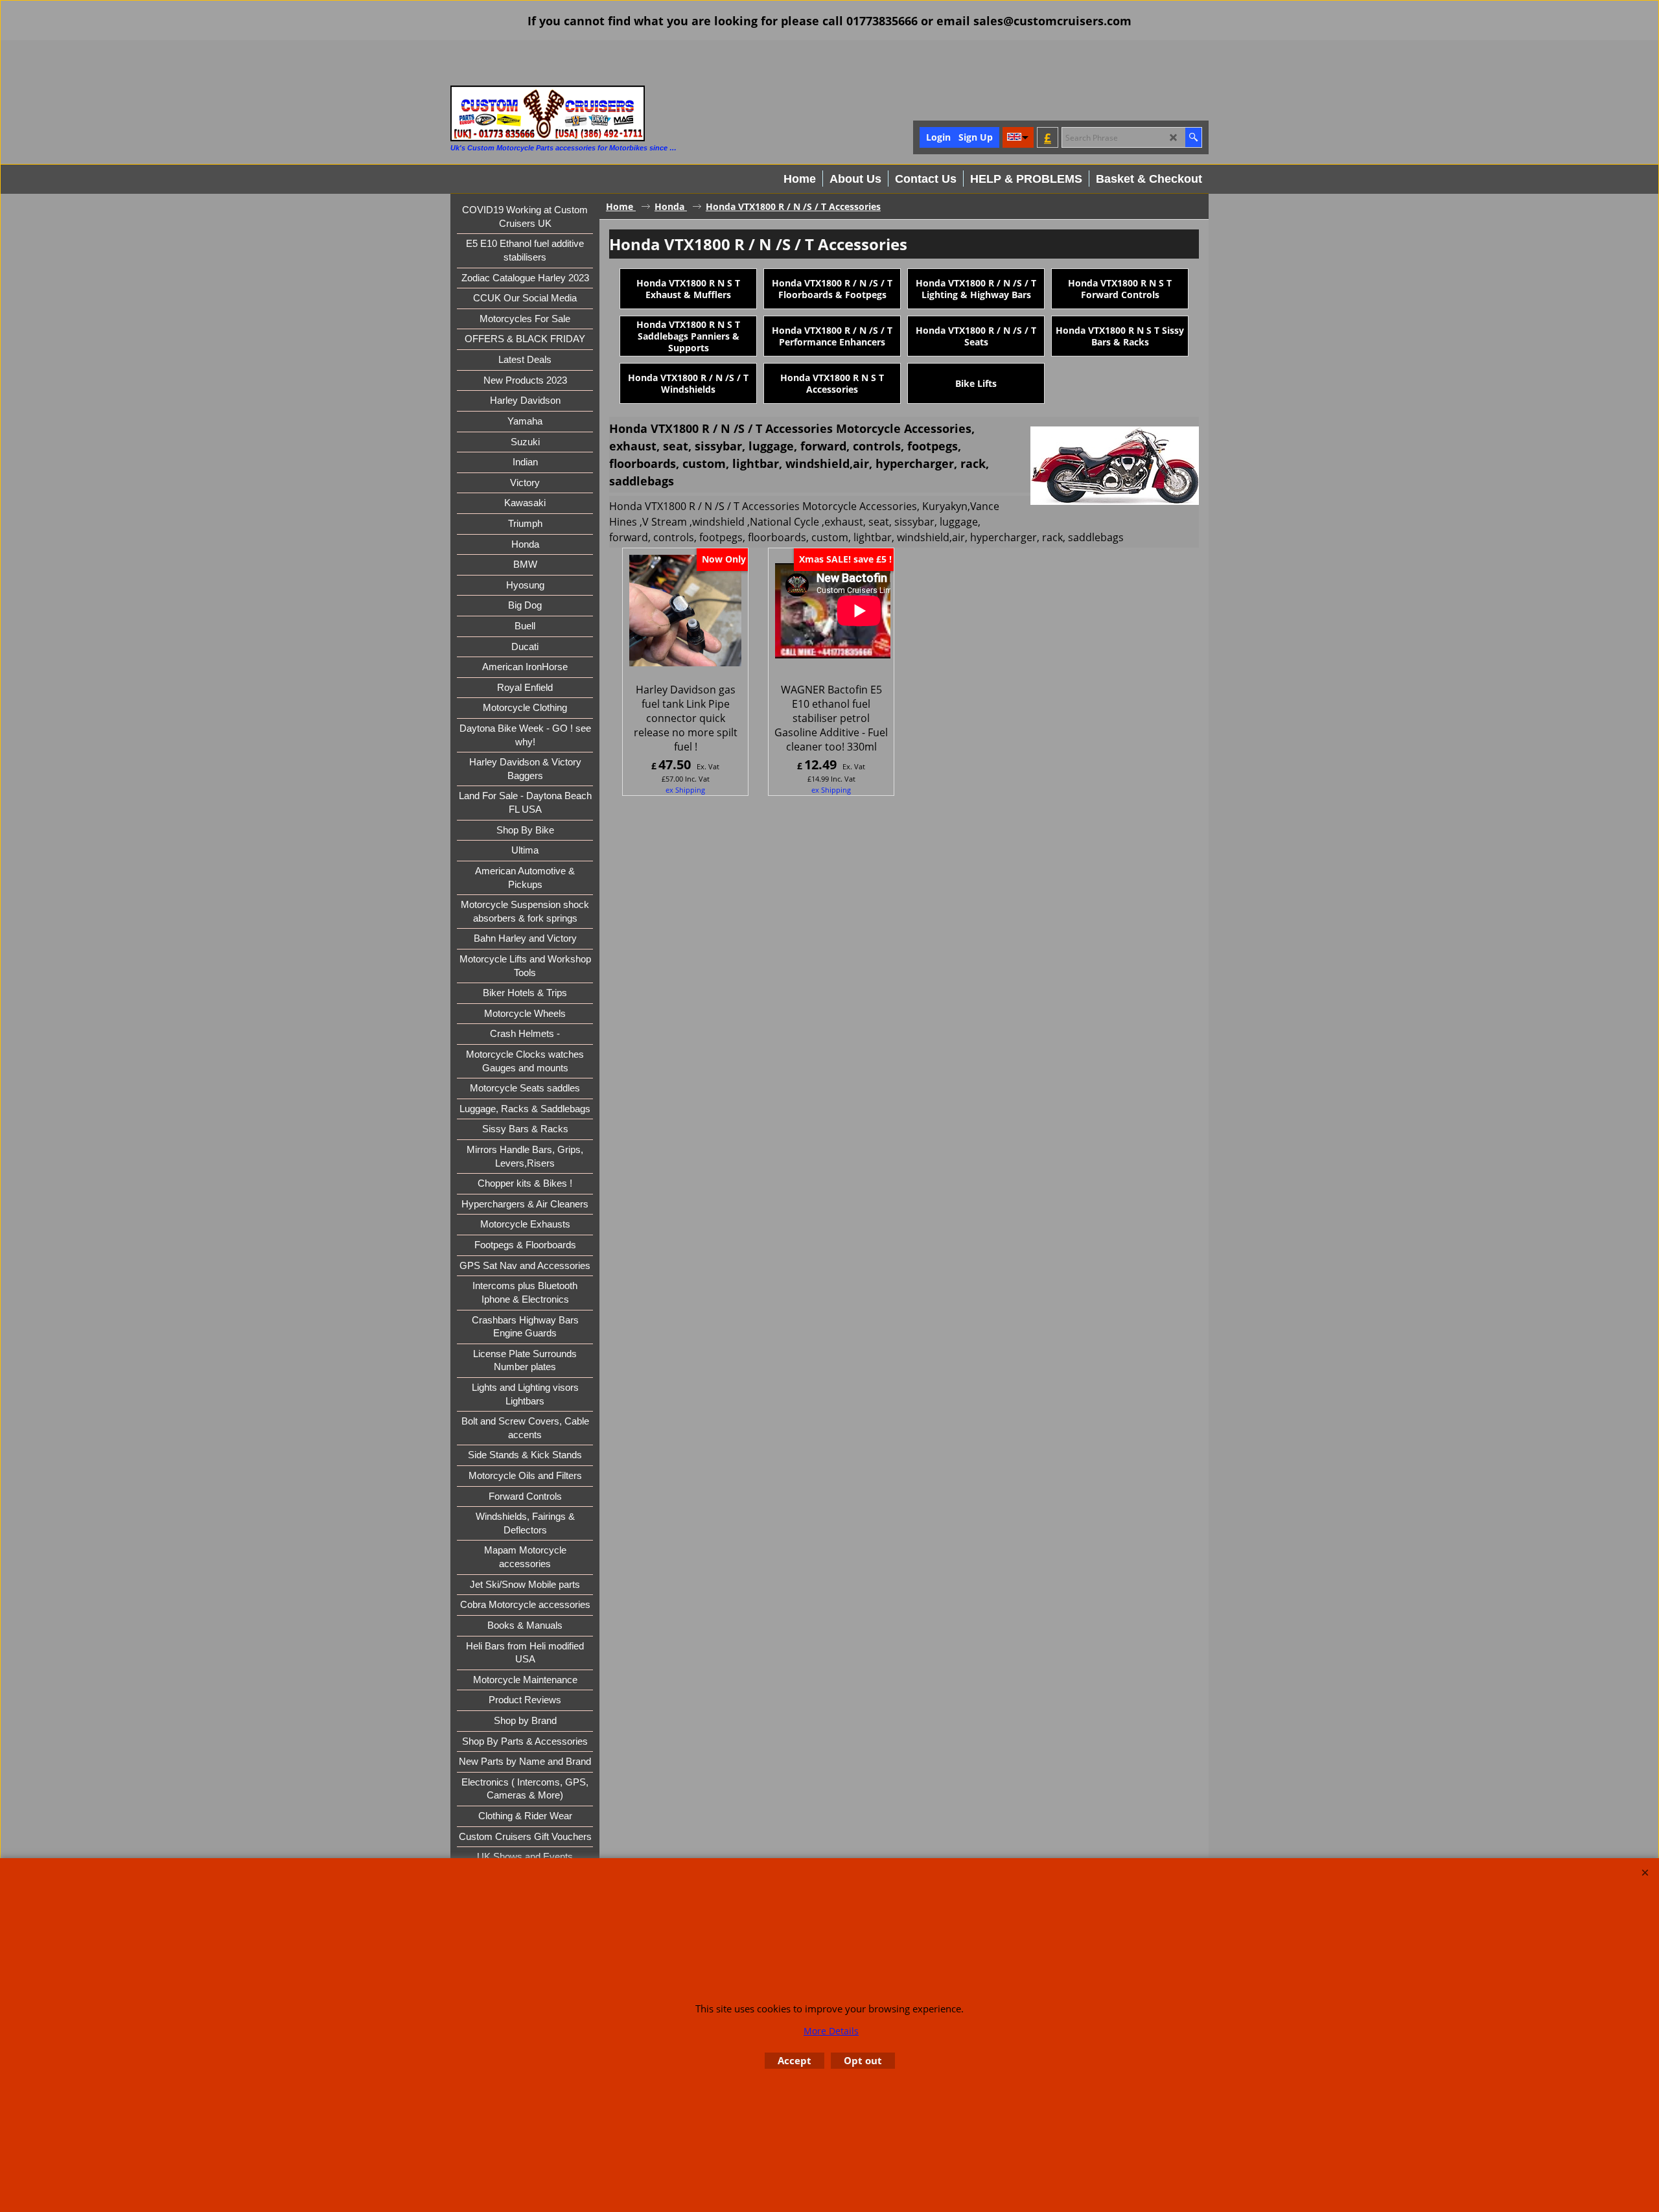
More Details (831, 2031)
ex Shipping (685, 790)
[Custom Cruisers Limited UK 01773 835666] (548, 113)
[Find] (1193, 137)
